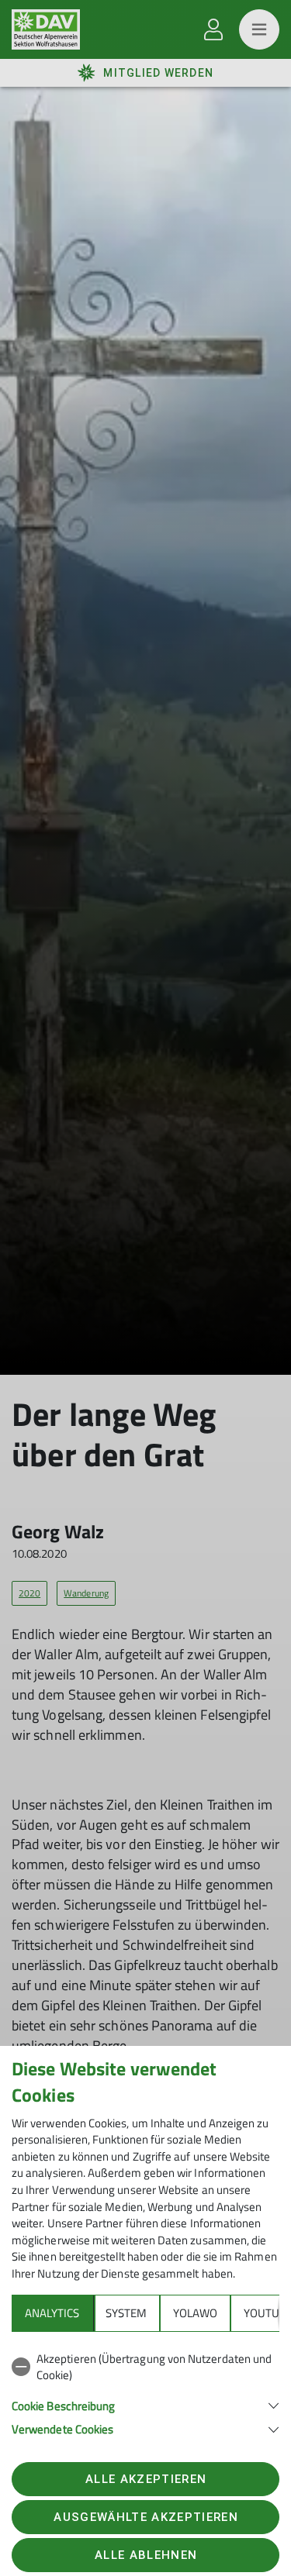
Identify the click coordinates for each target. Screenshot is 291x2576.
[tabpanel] (145, 2391)
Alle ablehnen (146, 2555)
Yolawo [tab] (195, 2313)
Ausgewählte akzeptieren (146, 2517)
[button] (145, 2404)
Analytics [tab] (52, 2313)
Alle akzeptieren (146, 2479)
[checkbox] (145, 2367)
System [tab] (126, 2313)
